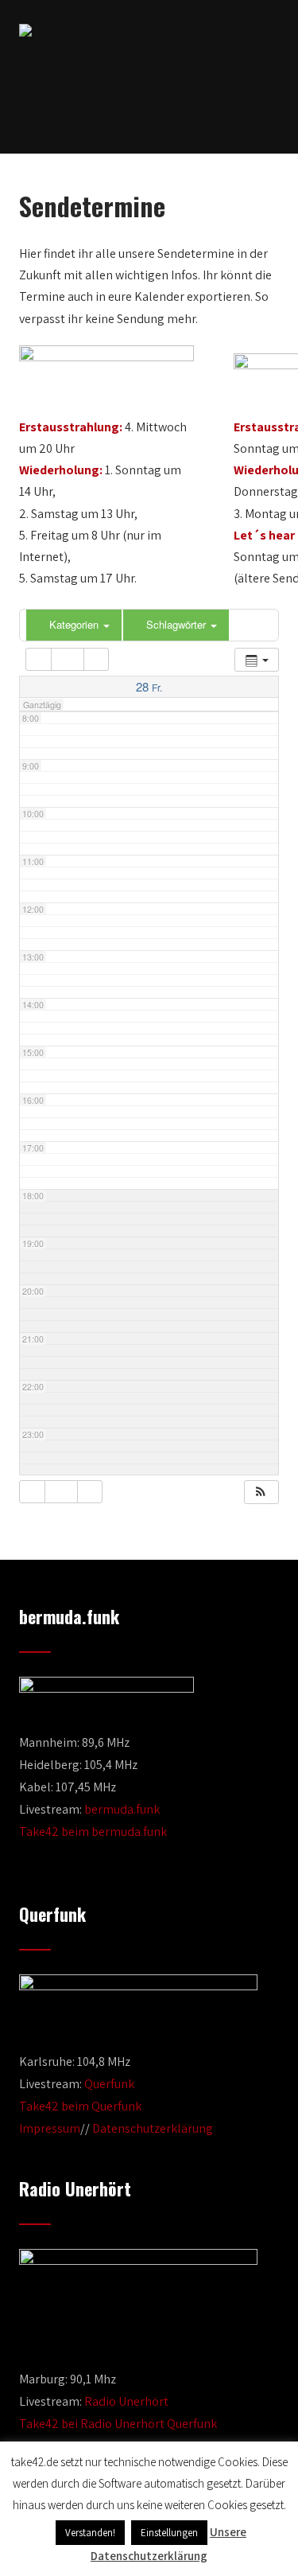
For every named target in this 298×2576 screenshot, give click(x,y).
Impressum (50, 2128)
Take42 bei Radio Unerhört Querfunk (118, 2424)
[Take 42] (25, 30)
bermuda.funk (122, 1809)
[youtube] (161, 113)
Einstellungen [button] (169, 2533)
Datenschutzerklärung (153, 2128)
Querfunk (109, 2084)
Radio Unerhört (126, 2401)
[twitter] (134, 113)
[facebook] (107, 113)
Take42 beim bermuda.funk (93, 1832)
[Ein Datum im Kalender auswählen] (68, 659)
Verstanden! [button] (90, 2533)
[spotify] (191, 113)
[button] (261, 1492)
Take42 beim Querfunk (80, 2106)
